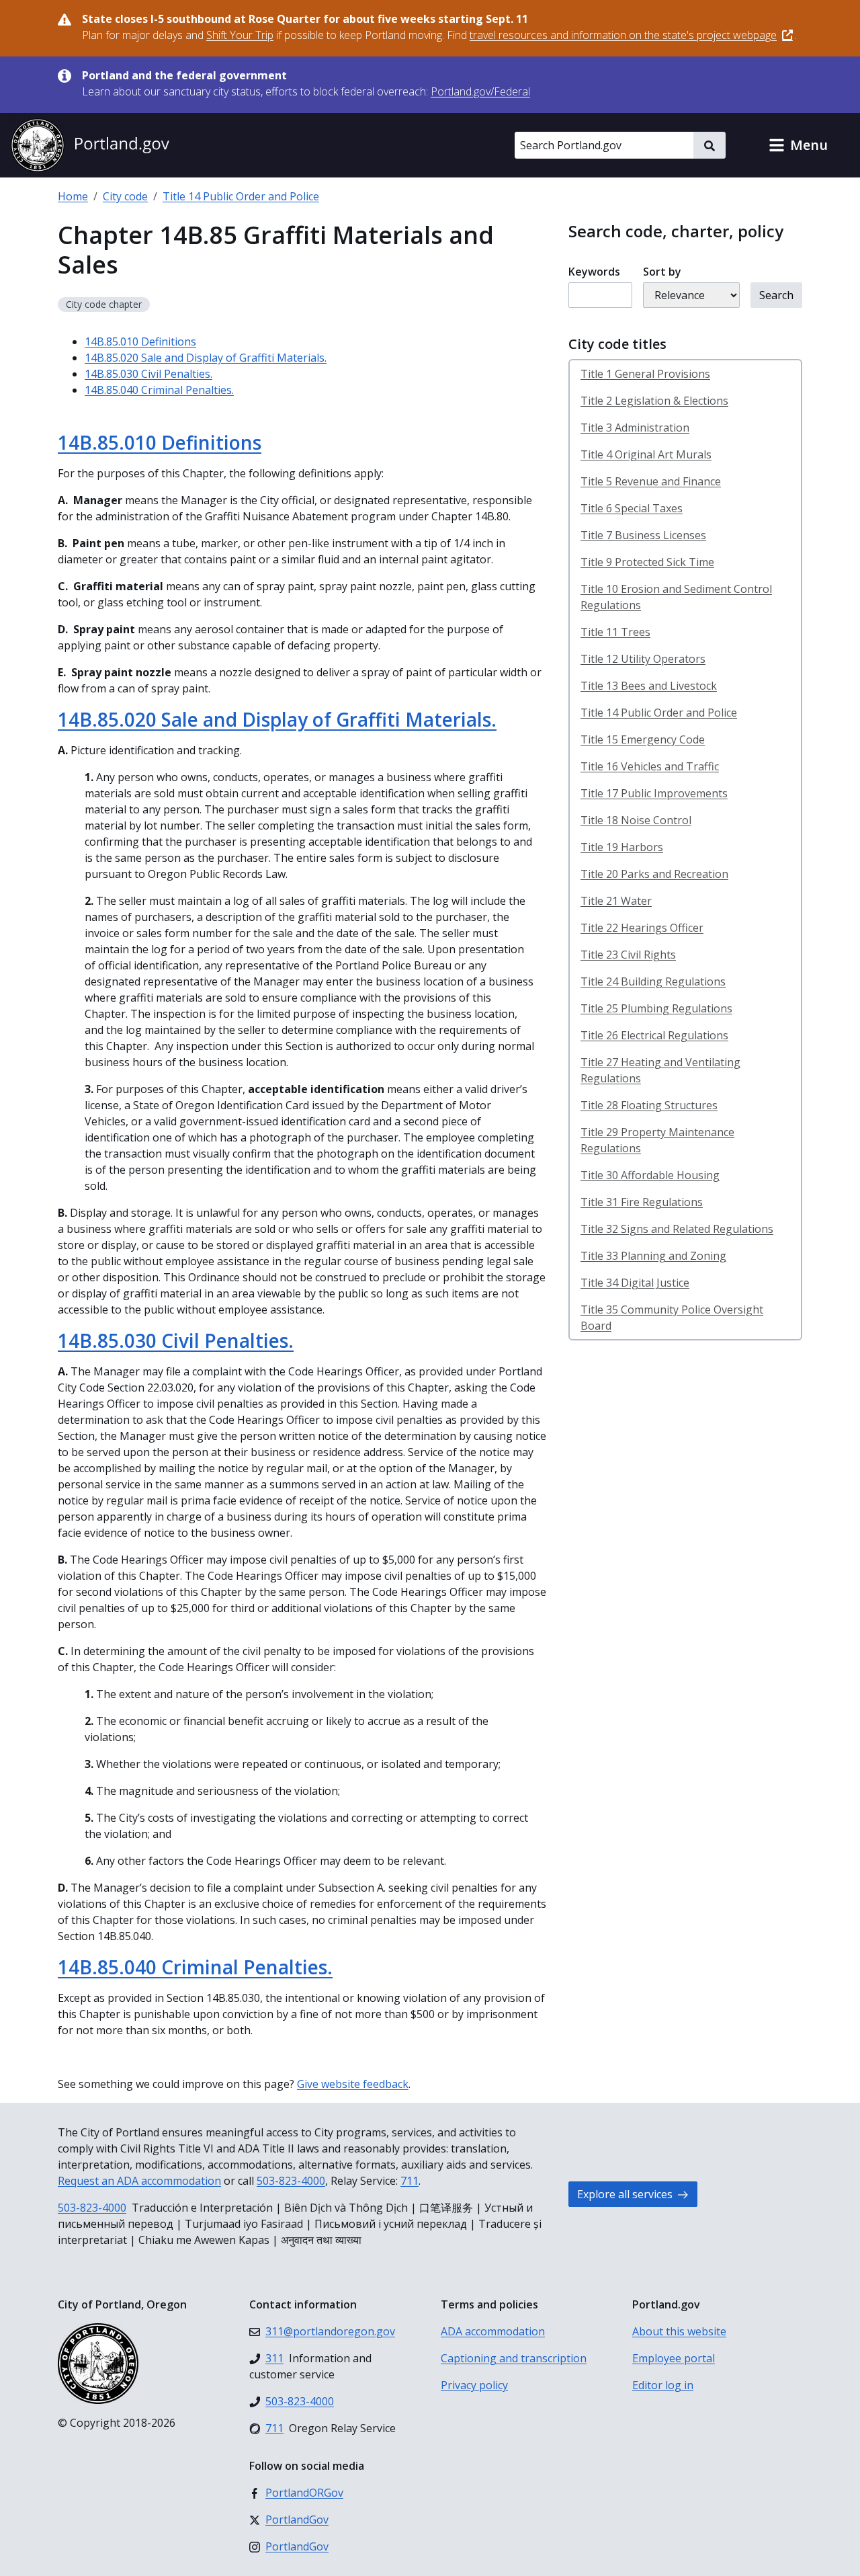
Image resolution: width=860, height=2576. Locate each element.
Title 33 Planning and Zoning (653, 1256)
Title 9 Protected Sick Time (647, 562)
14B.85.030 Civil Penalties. (148, 374)
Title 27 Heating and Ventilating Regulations (660, 1070)
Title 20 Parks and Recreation (654, 874)
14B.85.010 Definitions (140, 341)
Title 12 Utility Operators (643, 659)
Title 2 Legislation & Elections (654, 401)
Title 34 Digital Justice (635, 1283)
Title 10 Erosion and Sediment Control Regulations (676, 597)
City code (125, 196)
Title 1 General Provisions (645, 374)
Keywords (594, 272)
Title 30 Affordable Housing (650, 1175)
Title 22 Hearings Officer (642, 928)
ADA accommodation (493, 2331)
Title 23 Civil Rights (628, 955)
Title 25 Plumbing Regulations (656, 1008)
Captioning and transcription (514, 2358)
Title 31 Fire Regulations (642, 1202)
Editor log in (663, 2385)
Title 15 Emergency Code (643, 739)
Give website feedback (353, 2084)
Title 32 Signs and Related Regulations (677, 1229)
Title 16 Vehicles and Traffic (650, 766)
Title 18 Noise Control (636, 820)
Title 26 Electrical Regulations (654, 1035)
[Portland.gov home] (90, 145)
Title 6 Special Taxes (632, 508)
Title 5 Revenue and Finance (651, 481)
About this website (679, 2331)
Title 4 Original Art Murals (646, 454)
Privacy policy (474, 2385)
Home (73, 196)
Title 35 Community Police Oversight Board (672, 1318)
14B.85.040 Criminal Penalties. (159, 390)
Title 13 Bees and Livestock (649, 686)
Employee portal (674, 2358)
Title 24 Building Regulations (653, 981)
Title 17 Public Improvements (654, 793)
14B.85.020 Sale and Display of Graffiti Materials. (206, 358)
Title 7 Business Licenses (643, 535)
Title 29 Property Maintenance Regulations (657, 1140)
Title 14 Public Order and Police (241, 196)
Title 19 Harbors (622, 847)
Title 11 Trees (615, 632)
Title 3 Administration (635, 428)
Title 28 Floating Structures (649, 1105)
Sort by (662, 272)
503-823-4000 (291, 2181)
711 (410, 2181)
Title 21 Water (616, 901)
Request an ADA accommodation (139, 2181)
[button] (798, 145)
